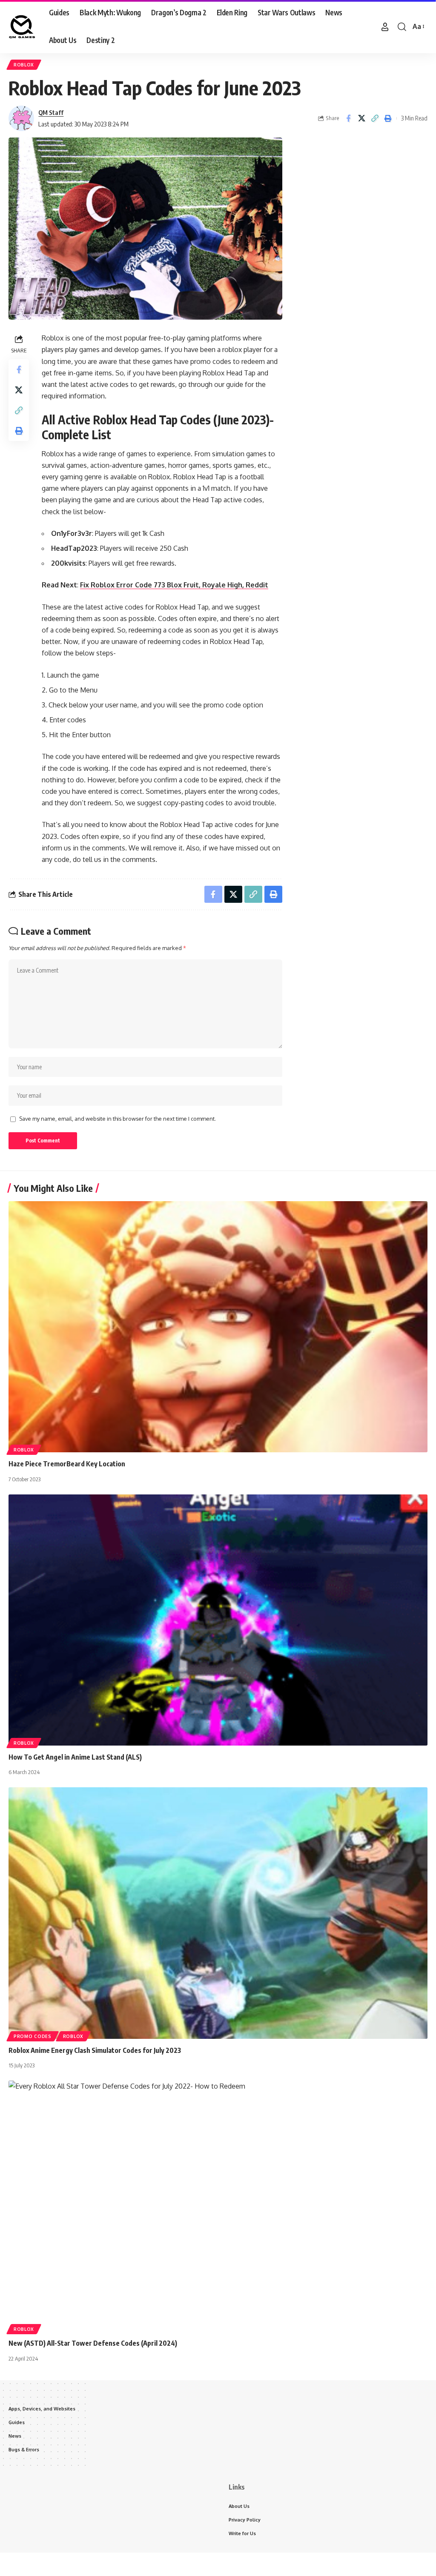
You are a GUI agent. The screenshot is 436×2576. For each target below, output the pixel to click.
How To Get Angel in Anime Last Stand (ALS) (75, 1757)
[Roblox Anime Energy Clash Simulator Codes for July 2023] (218, 1913)
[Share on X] (361, 118)
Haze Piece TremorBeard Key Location (67, 1464)
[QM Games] (22, 27)
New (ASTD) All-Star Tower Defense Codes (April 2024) (93, 2343)
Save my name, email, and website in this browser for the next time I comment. (118, 1119)
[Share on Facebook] (348, 118)
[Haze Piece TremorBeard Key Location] (218, 1327)
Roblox (24, 65)
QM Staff (51, 112)
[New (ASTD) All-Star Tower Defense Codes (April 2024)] (218, 2206)
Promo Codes (33, 2036)
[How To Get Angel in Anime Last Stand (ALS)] (218, 1620)
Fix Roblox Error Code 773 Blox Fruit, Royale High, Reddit (174, 585)
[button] (385, 27)
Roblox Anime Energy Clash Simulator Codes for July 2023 (95, 2050)
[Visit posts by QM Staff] (21, 118)
